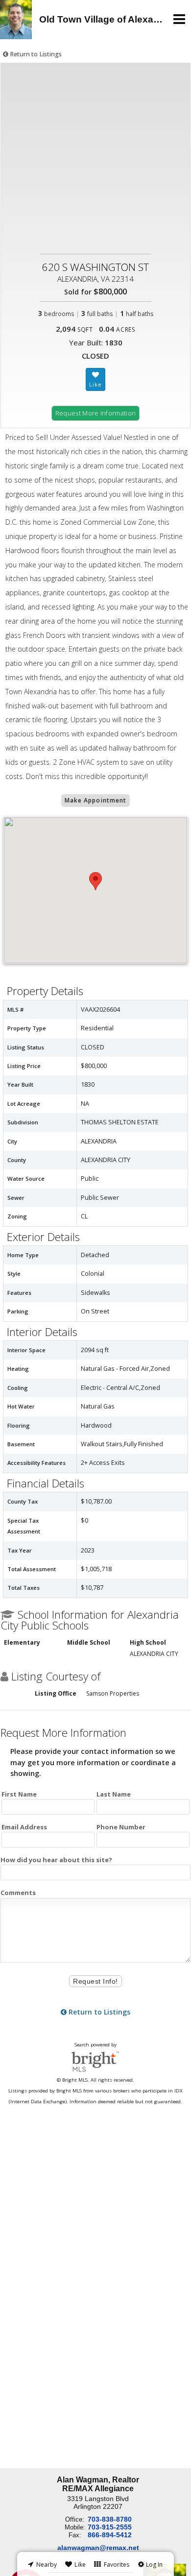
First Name (19, 1794)
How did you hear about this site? (56, 1860)
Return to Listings (35, 54)
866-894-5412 (110, 2535)
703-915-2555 (110, 2527)
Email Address (24, 1827)
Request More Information (96, 413)
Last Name (114, 1794)
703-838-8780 (110, 2519)
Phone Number (121, 1827)
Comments (18, 1893)
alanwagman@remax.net (98, 2548)
